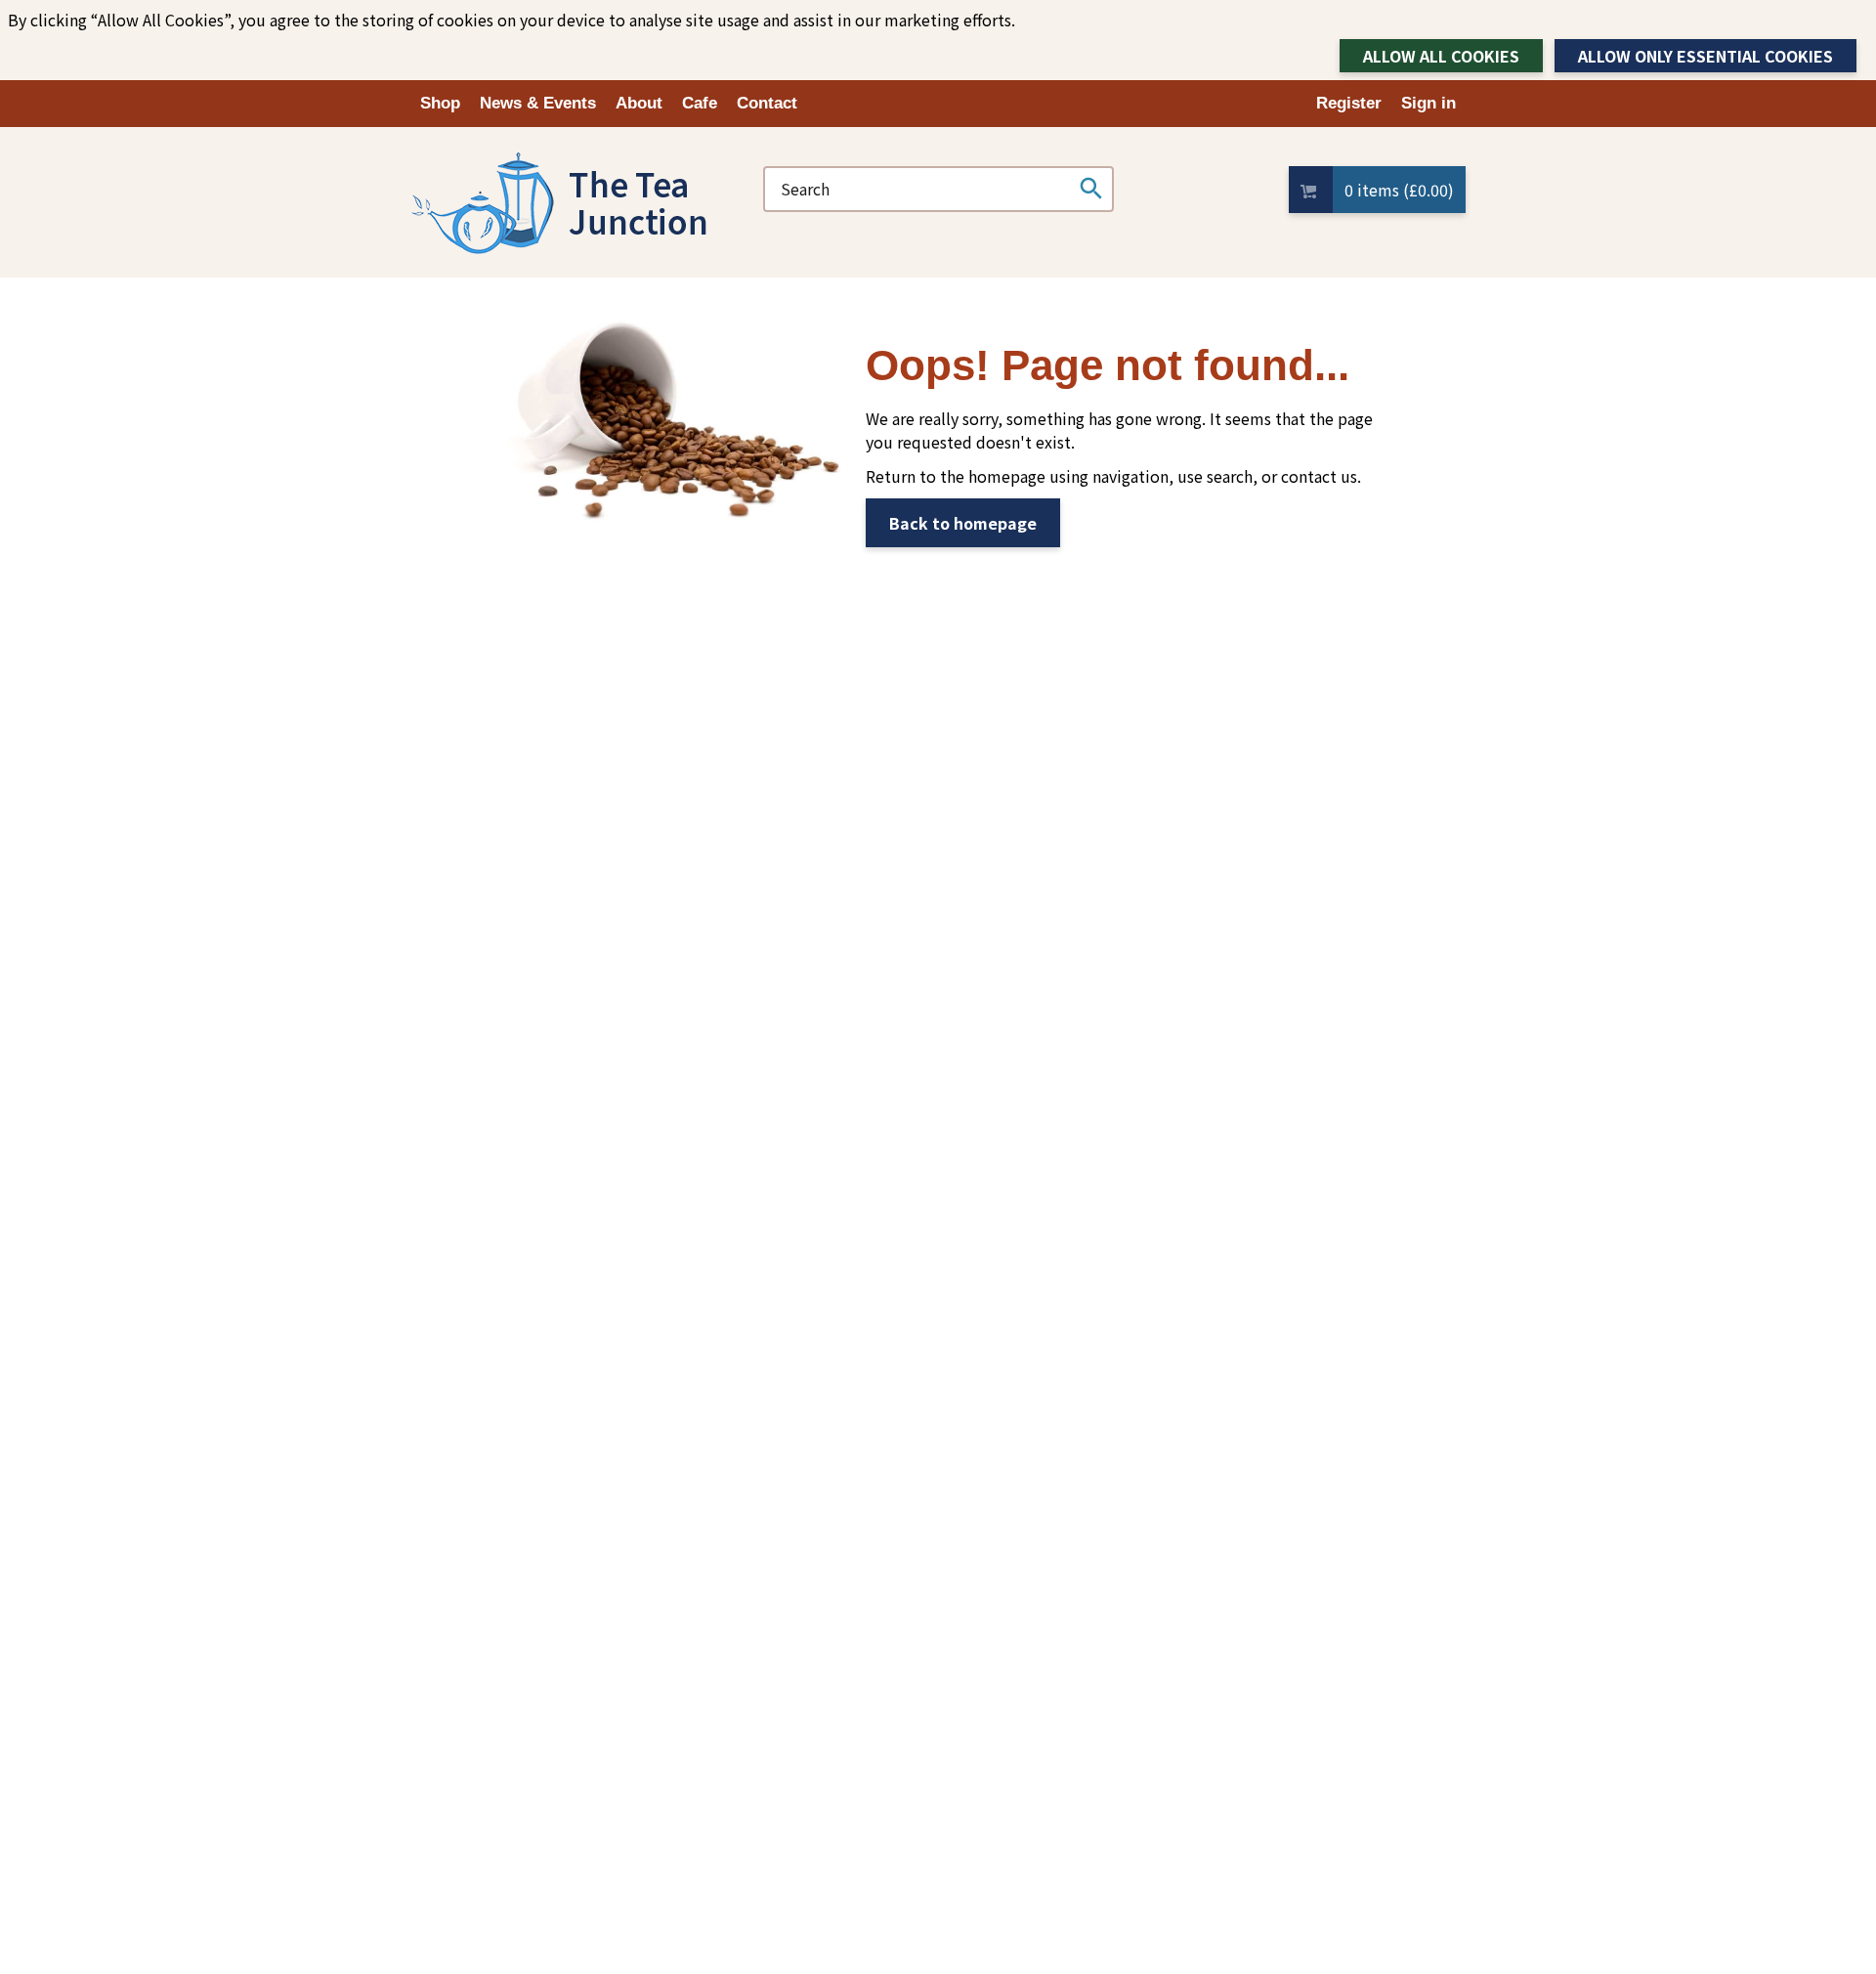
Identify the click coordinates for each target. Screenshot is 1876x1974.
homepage (1007, 476)
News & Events (538, 103)
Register (1349, 103)
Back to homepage (963, 523)
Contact (767, 103)
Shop (440, 103)
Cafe (700, 103)
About (639, 103)
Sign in (1428, 103)
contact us (1319, 476)
